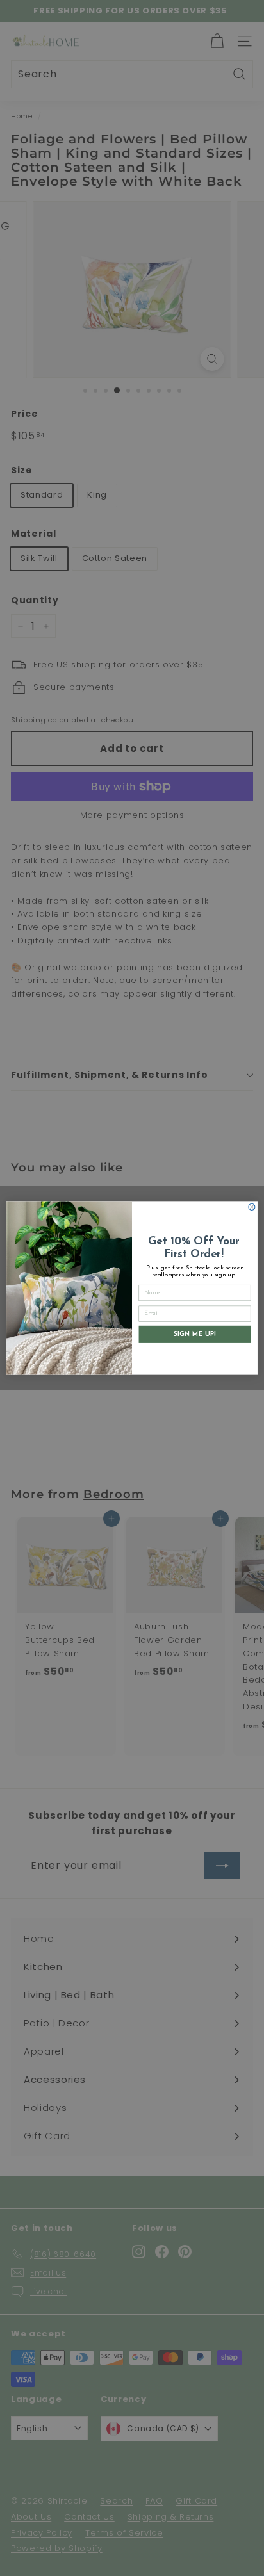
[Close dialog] (252, 1207)
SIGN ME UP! (194, 1334)
